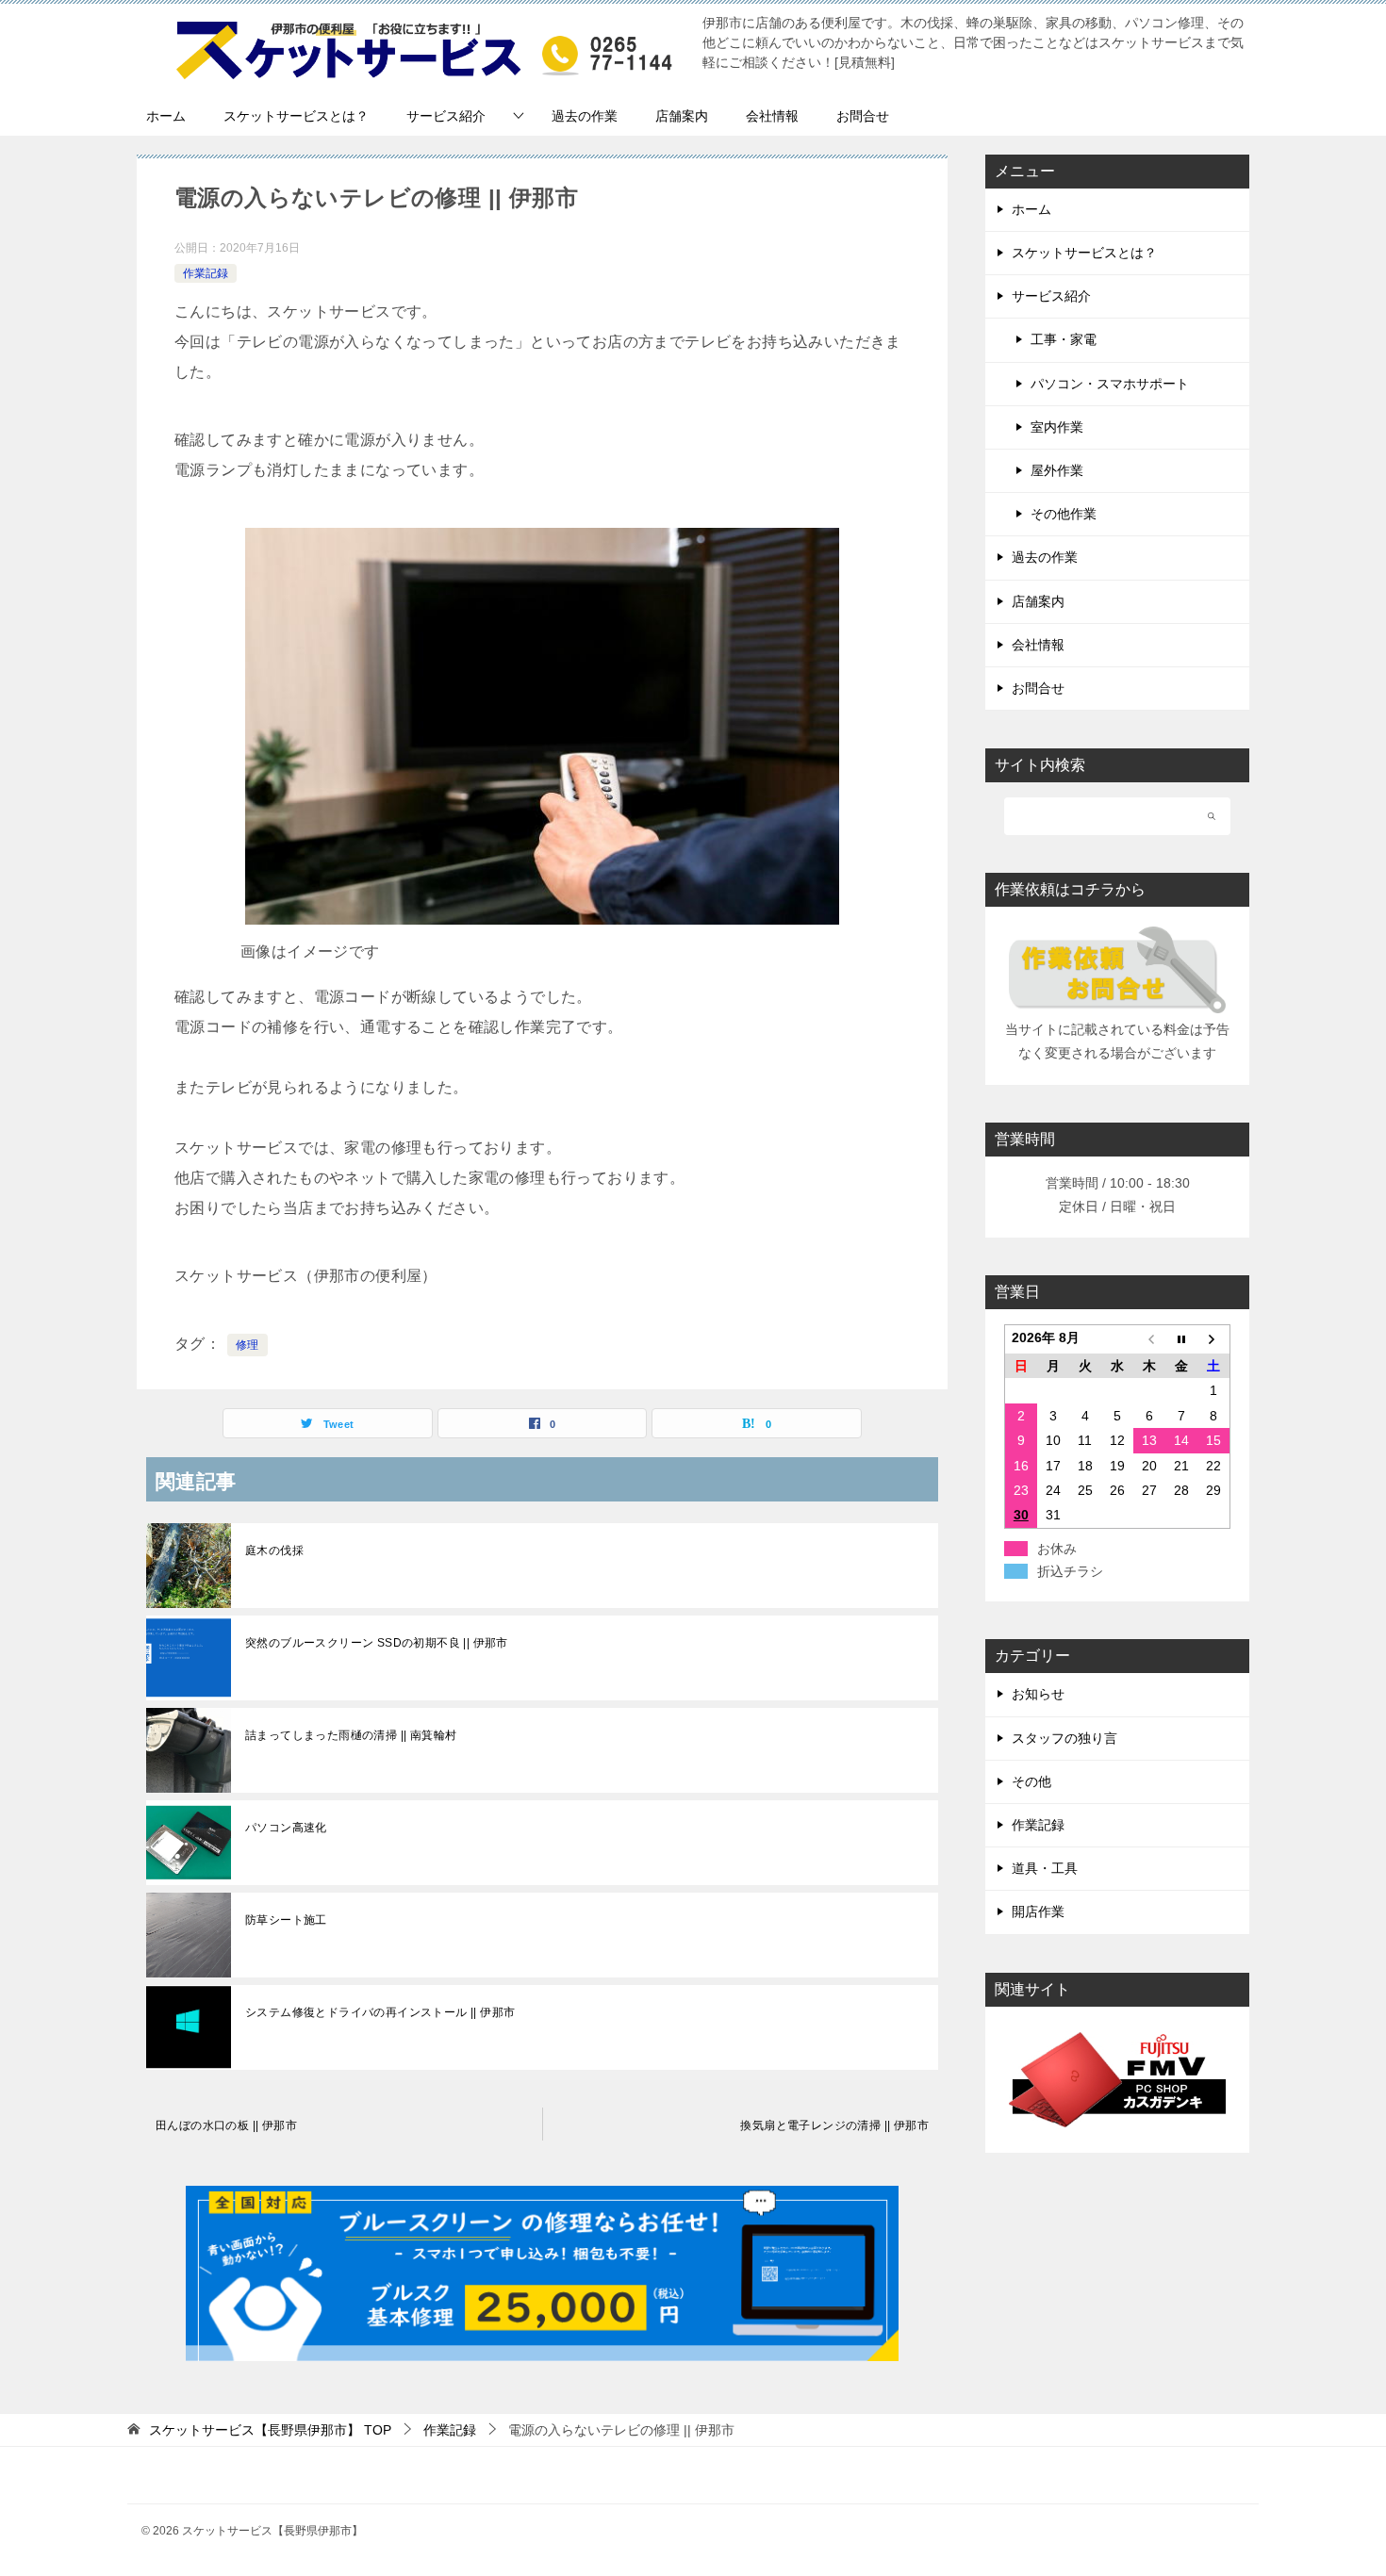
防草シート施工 (286, 1920)
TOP (270, 2430)
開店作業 (1038, 1911)
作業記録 (206, 273)
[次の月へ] (1213, 1340)
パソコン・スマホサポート (1110, 384)
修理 (247, 1345)
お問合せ (863, 116)
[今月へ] (1181, 1340)
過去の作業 (585, 116)
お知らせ (1038, 1694)
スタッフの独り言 (1064, 1738)
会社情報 (772, 116)
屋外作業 (1057, 470)
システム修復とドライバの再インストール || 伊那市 (380, 2012)
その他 (1031, 1781)
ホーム (166, 116)
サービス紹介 (446, 116)
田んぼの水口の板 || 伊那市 (226, 2125)
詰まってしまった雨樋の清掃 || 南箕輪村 (351, 1735)
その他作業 (1064, 514)
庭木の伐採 (274, 1551)
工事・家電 (1064, 339)
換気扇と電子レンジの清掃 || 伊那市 (834, 2125)
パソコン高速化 (286, 1828)
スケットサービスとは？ (296, 116)
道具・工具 (1045, 1868)
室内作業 (1057, 427)
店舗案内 (682, 116)
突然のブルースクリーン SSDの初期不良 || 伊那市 (377, 1643)
